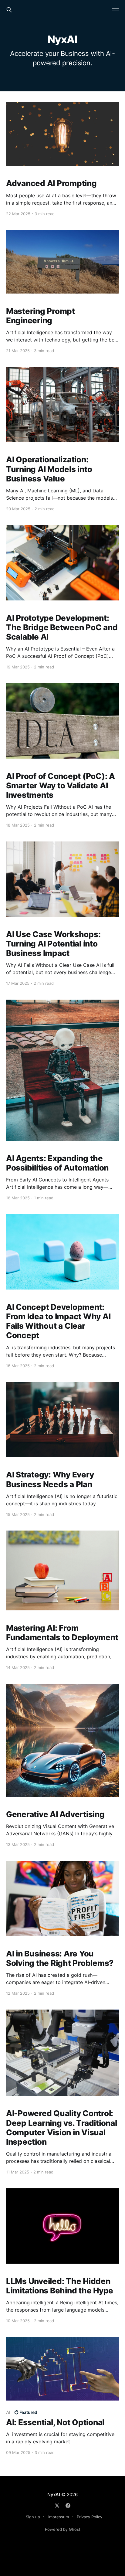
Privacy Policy (90, 2517)
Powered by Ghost (63, 2529)
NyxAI (54, 2494)
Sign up (33, 2517)
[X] (57, 2506)
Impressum (59, 2517)
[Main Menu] (115, 10)
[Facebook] (68, 2506)
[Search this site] (9, 10)
